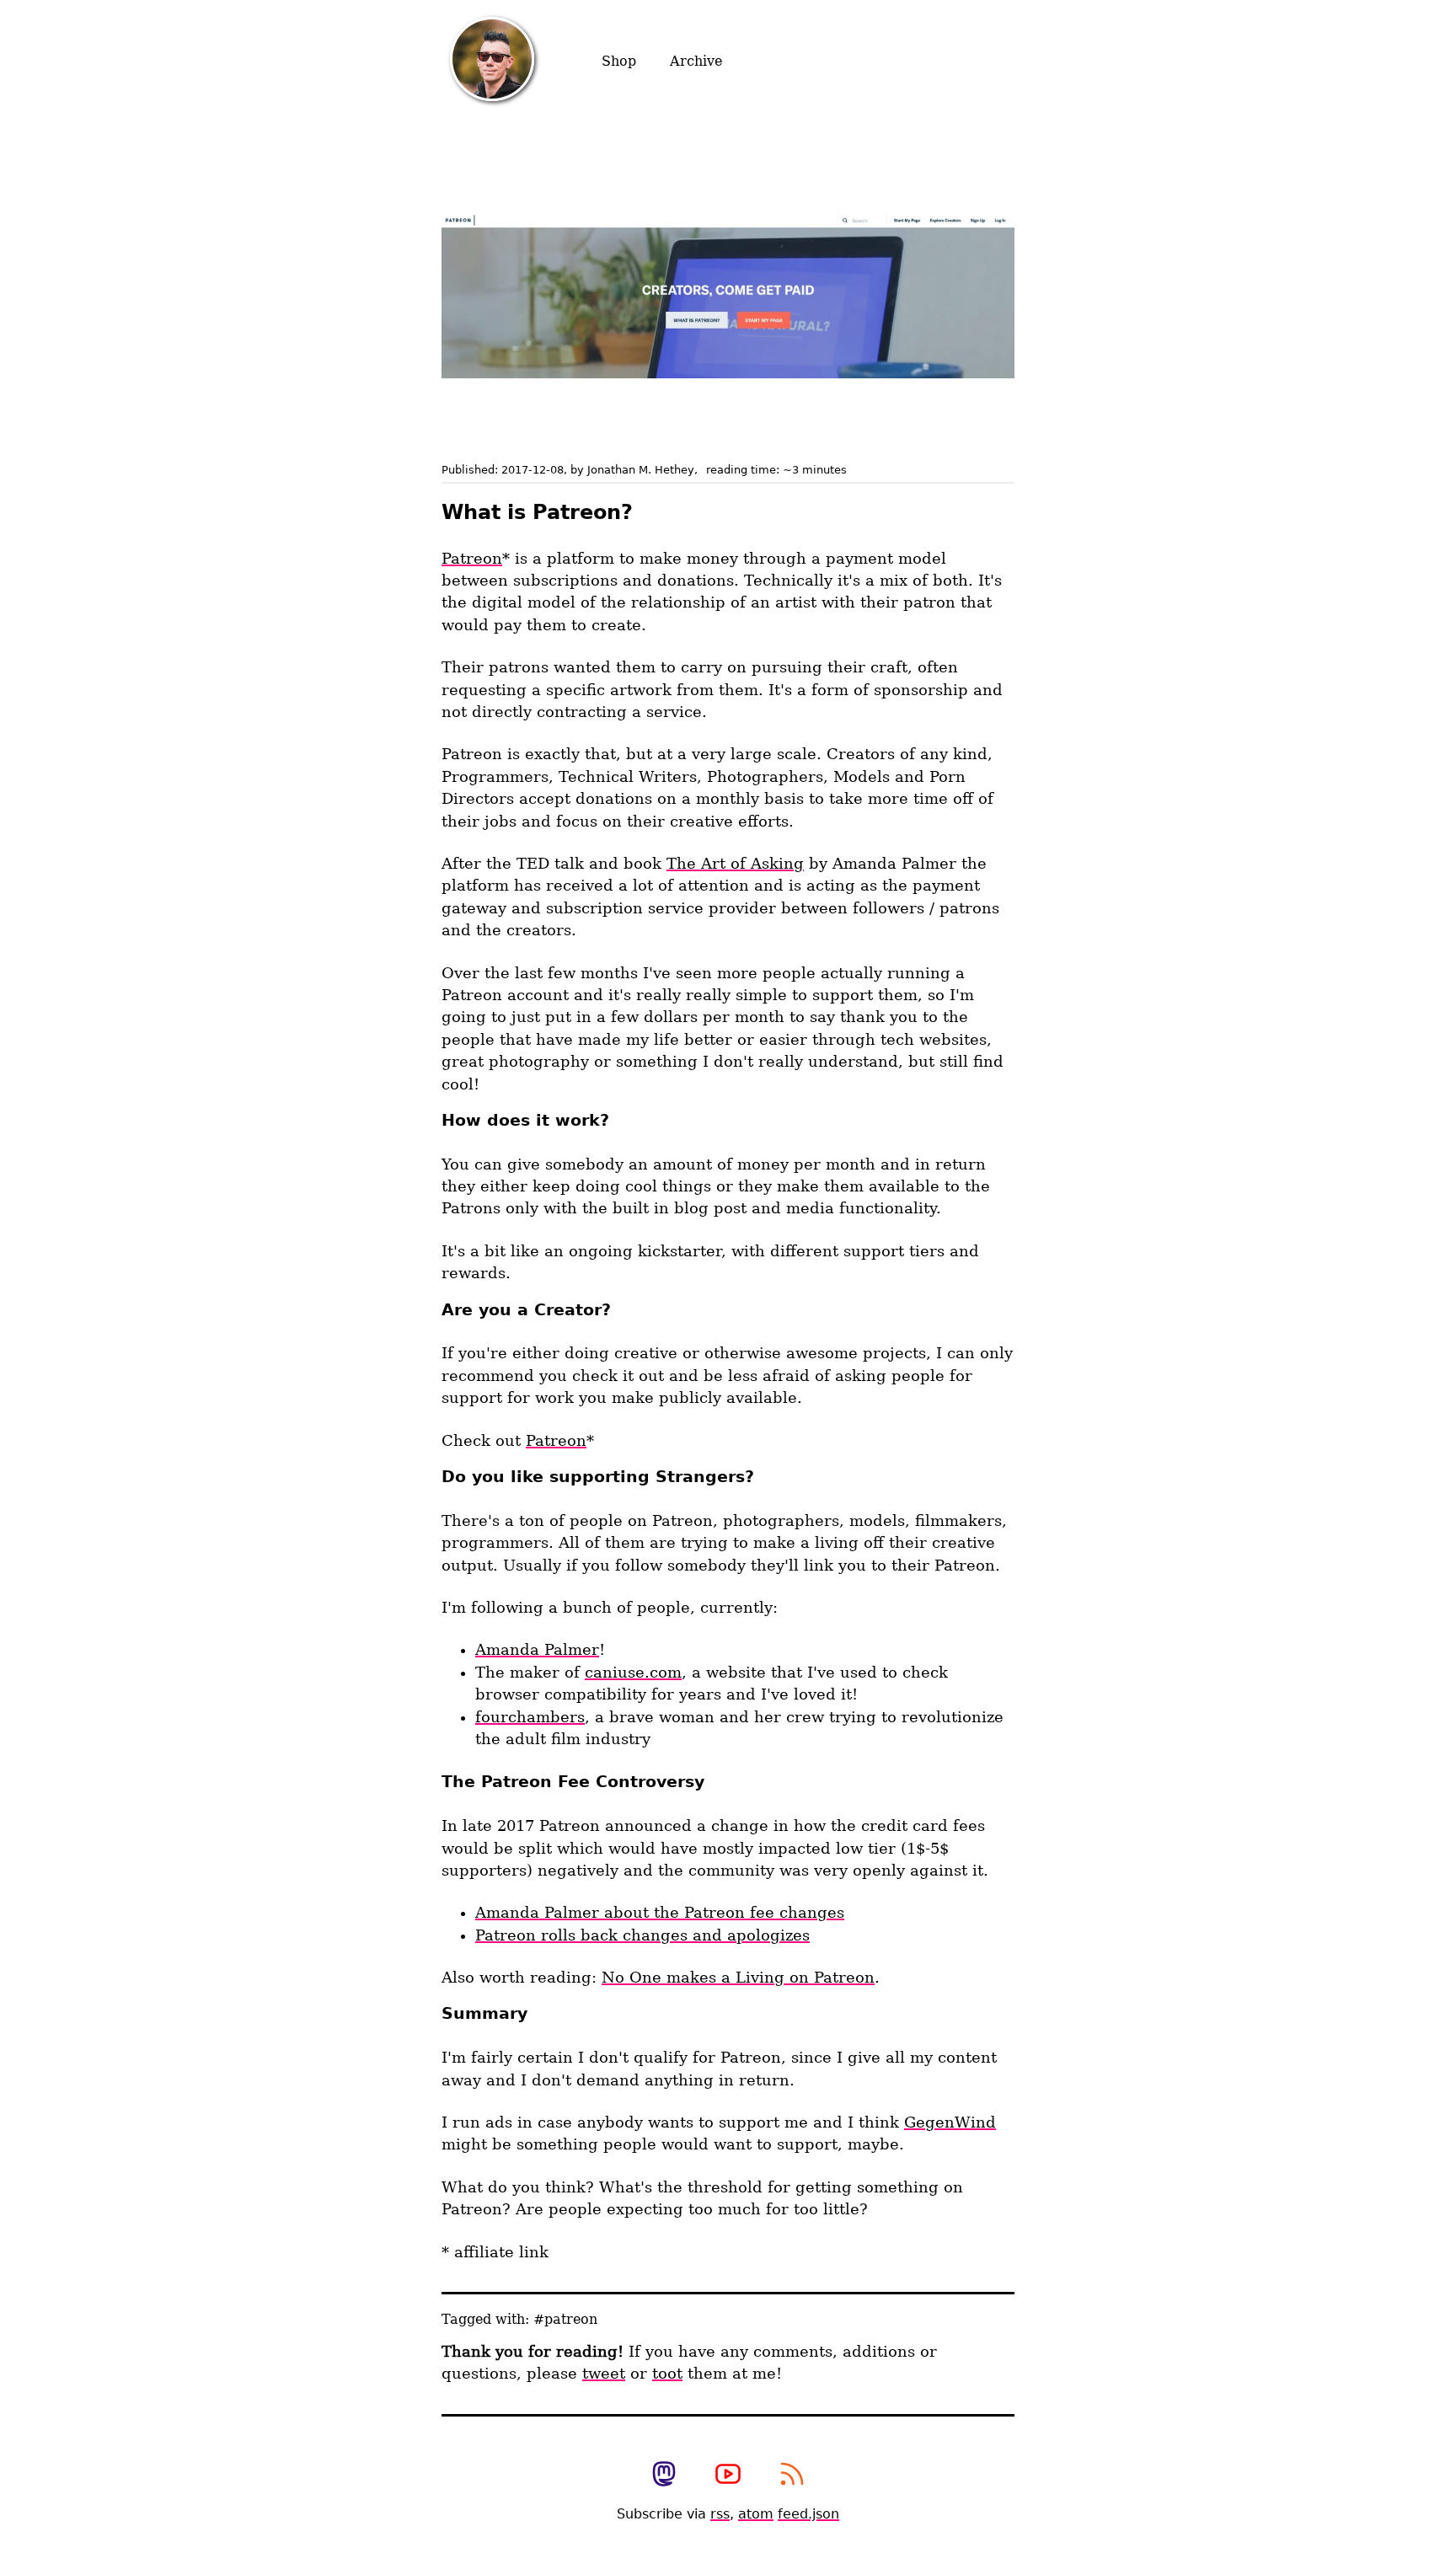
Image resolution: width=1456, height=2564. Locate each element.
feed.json (808, 2514)
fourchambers (530, 1717)
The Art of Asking (735, 864)
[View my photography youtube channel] (728, 2476)
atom (756, 2514)
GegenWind (950, 2122)
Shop (619, 61)
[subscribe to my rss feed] (792, 2476)
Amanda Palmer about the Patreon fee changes (660, 1913)
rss (720, 2514)
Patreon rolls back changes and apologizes (642, 1935)
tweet (604, 2374)
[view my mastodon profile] (664, 2476)
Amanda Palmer (537, 1650)
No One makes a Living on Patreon (738, 1978)
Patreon (472, 559)
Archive (696, 61)
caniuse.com (633, 1673)
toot (667, 2374)
